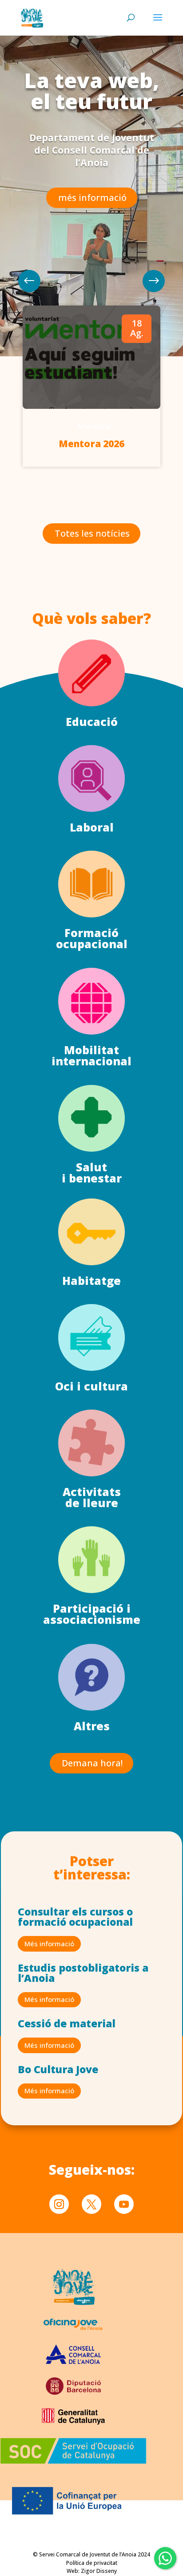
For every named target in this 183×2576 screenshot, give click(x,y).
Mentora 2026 (91, 444)
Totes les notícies (92, 533)
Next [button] (29, 281)
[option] (91, 386)
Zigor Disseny (99, 2571)
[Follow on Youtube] (124, 2204)
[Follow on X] (91, 2204)
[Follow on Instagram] (59, 2204)
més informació (92, 198)
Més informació (49, 1944)
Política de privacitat (92, 2563)
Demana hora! (92, 1763)
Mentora (94, 426)
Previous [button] (154, 281)
